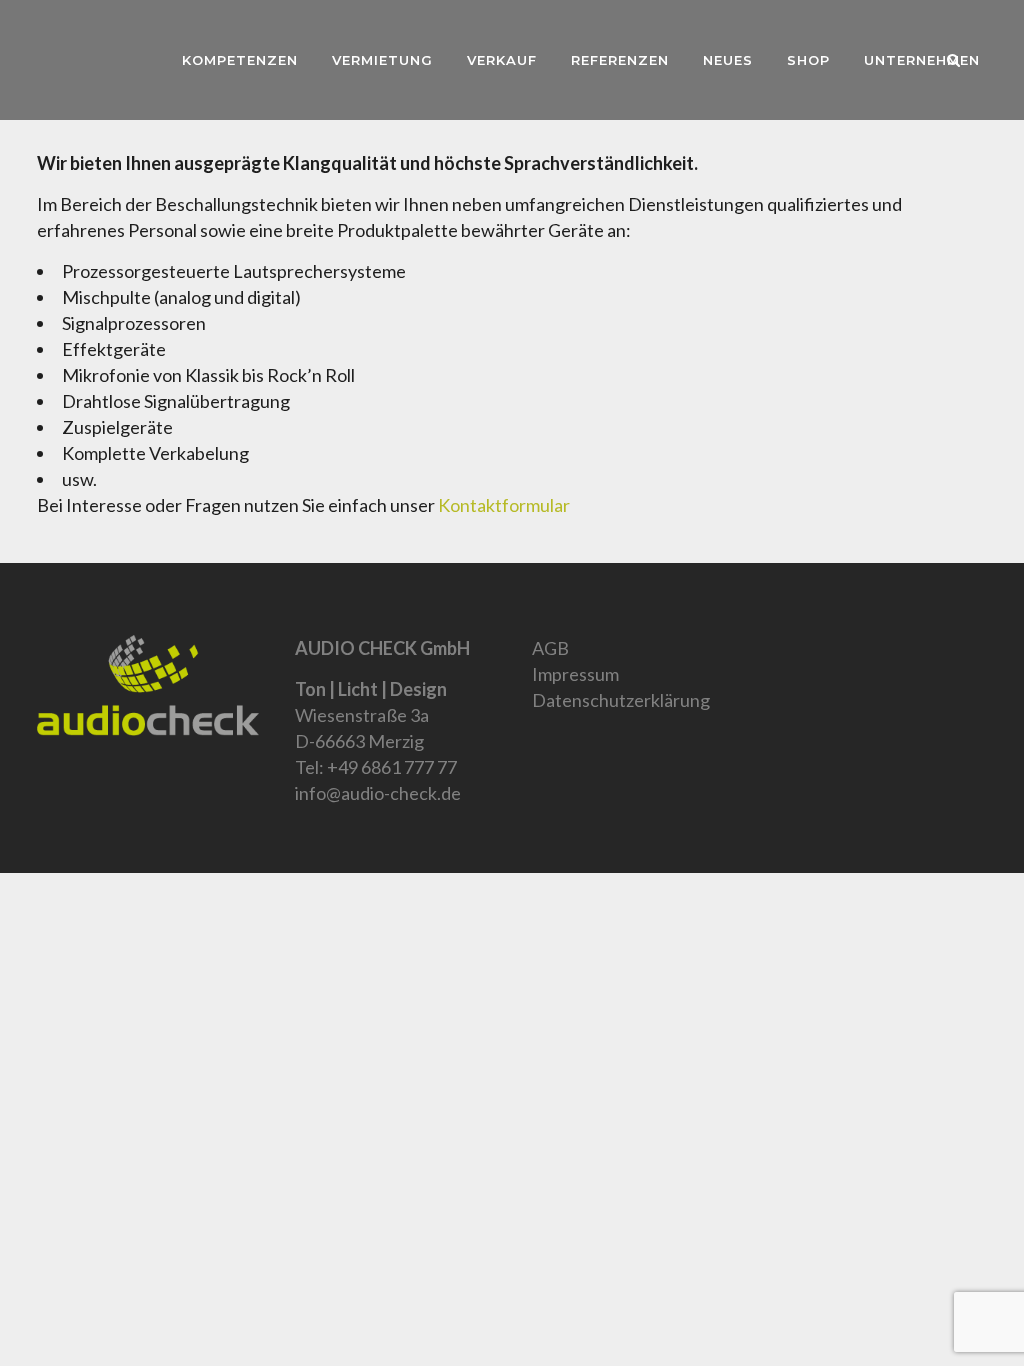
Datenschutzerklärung (621, 700)
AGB (550, 648)
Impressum (575, 674)
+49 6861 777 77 (392, 767)
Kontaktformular (504, 505)
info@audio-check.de (378, 793)
